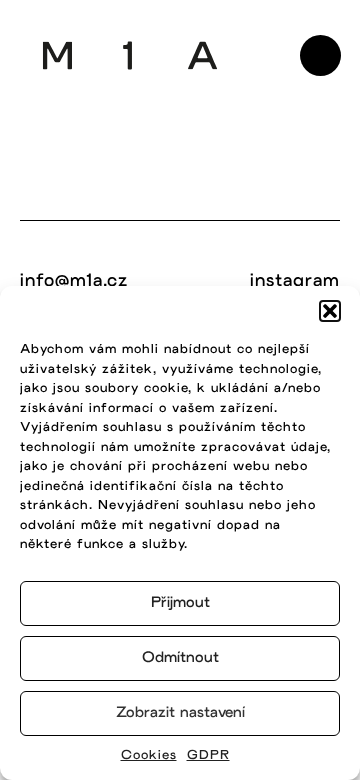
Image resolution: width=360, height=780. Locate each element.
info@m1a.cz (74, 281)
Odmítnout (180, 658)
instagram (295, 281)
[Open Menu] (320, 55)
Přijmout (180, 603)
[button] (330, 311)
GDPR (208, 756)
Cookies (149, 756)
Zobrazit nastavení (180, 713)
